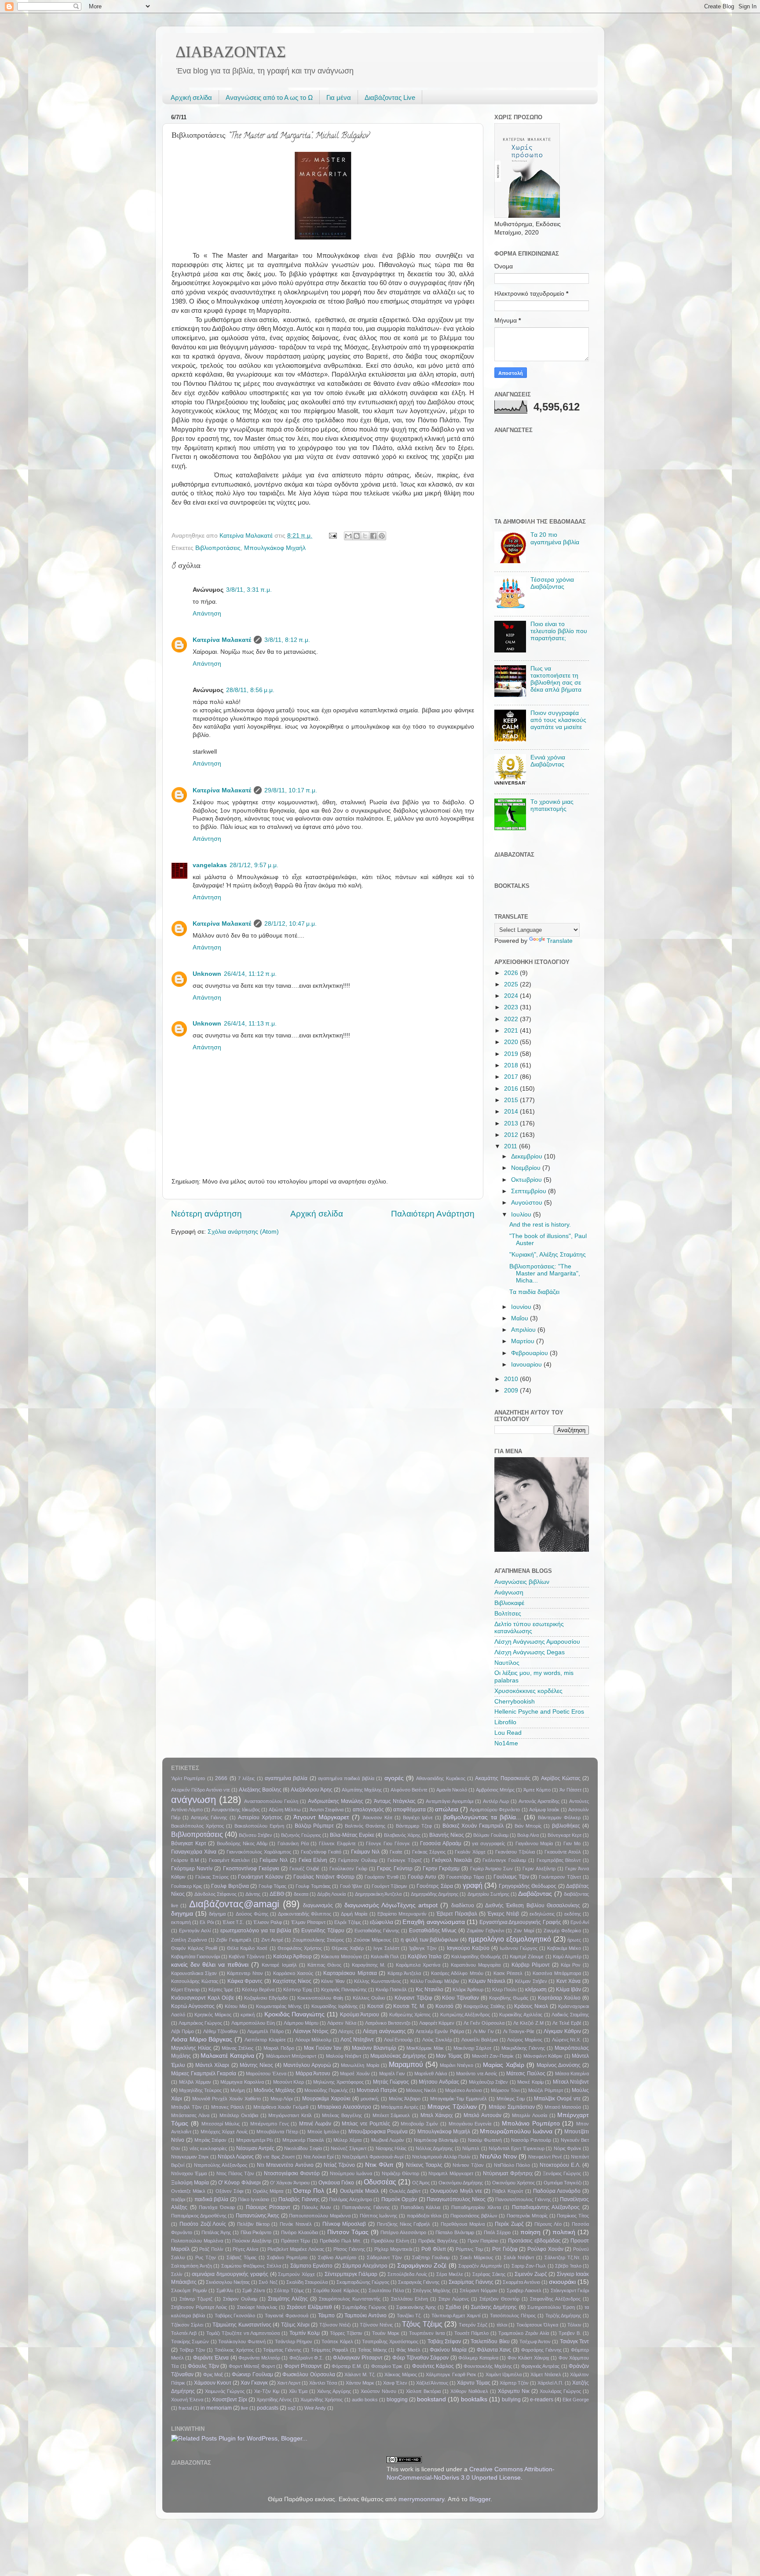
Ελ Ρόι (206, 1922)
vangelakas (210, 865)
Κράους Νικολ (531, 2006)
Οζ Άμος (421, 2183)
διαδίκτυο (463, 1905)
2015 (512, 1100)
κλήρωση (536, 1990)
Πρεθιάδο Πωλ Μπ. (341, 2241)
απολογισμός (368, 1810)
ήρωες (574, 1940)
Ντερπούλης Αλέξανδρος (221, 2165)
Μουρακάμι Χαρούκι (326, 2099)
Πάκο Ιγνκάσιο (254, 2199)
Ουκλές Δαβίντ (405, 2191)
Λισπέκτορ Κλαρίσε (265, 2040)
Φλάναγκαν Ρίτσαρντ (358, 2358)
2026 (512, 973)
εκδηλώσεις (542, 1914)
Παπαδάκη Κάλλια (421, 2207)
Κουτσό (444, 2006)
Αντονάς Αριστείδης (539, 1801)
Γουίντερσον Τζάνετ (560, 1877)
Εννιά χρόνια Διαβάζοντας (548, 761)
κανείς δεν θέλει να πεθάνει (210, 1965)
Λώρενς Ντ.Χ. (567, 2040)
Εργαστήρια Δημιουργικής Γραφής (520, 1922)
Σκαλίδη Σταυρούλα (307, 2282)
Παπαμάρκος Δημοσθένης (199, 2216)
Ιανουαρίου (527, 1365)
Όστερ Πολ (309, 2191)
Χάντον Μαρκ (360, 2383)
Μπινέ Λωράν (315, 2124)
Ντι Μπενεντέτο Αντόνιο (285, 2165)
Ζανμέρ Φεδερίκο (562, 1931)
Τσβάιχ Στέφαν (444, 2341)
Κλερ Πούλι (504, 1990)
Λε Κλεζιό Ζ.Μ (528, 2023)
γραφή (473, 1885)
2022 (512, 1019)
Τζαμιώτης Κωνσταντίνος (242, 2325)
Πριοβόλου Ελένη (390, 2241)
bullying (511, 2400)
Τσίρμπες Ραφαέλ (330, 2350)
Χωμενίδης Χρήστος (322, 2400)
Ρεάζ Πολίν (211, 2249)
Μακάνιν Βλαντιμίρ (374, 2048)
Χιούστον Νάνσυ (378, 2391)
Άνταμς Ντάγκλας (395, 1801)
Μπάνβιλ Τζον (186, 2107)
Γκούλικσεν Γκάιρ (348, 1869)
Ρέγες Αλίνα (245, 2249)
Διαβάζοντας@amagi (234, 1904)
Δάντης (253, 1894)
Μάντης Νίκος (256, 2065)
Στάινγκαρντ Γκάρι (570, 2290)
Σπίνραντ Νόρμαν (479, 2290)
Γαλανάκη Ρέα (293, 1843)
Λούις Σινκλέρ (437, 2040)
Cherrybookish (515, 1702)
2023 (512, 1007)
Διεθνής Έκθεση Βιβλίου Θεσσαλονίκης (533, 1905)
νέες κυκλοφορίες (208, 2148)
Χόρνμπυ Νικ (514, 2391)
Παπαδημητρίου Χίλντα (476, 2207)
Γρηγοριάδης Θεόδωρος (528, 1886)
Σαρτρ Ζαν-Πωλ (529, 2266)
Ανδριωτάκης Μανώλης (336, 1801)
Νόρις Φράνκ (568, 2148)
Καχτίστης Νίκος (292, 1981)
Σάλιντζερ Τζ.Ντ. (563, 2257)
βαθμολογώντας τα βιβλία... (482, 1817)
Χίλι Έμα (298, 2391)
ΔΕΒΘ (277, 1894)
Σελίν (177, 2274)
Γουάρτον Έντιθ (382, 1877)
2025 (512, 984)
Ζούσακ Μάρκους (373, 1940)
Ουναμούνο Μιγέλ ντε (456, 2191)
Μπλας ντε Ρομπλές (366, 2124)
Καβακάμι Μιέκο (564, 1948)
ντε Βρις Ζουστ (279, 2157)
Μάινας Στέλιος (237, 2048)
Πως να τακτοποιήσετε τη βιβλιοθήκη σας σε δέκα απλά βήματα (556, 679)
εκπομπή (181, 1922)
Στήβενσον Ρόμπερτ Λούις (199, 2307)
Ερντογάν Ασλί (195, 1931)
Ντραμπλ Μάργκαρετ (451, 2173)
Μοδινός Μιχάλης (274, 2090)
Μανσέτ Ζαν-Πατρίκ (493, 2056)
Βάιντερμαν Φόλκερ (559, 1817)
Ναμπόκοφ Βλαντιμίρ (436, 2140)
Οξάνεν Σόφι (229, 2191)
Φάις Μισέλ (408, 2350)
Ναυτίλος (507, 1663)
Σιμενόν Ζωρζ (531, 2274)
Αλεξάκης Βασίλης (260, 1790)
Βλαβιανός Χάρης (402, 1835)
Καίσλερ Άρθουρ (292, 1957)
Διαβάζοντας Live (390, 97)
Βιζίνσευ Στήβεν (256, 1835)
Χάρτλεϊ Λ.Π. (550, 2383)
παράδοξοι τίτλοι (424, 2216)
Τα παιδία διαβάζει (534, 1292)
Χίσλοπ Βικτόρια (423, 2391)
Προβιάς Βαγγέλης (438, 2241)
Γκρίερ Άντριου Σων (491, 1869)
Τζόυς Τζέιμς (422, 2324)
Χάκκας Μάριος (400, 2374)
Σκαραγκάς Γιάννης (419, 2282)
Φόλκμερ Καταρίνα (478, 2358)
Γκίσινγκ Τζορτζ (405, 1860)
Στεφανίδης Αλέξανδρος (555, 2299)
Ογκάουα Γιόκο (336, 2183)
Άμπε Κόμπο (537, 1790)
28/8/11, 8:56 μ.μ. (250, 690)
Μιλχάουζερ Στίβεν (489, 2082)
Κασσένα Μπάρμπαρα (557, 1973)
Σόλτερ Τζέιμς (289, 2290)
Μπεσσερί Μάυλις (221, 2124)
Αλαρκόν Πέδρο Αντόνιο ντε (201, 1790)
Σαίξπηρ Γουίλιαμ (431, 2257)
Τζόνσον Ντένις (376, 2325)
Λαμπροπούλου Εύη (253, 2023)
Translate (560, 941)
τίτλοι (502, 2325)
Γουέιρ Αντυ (422, 1877)
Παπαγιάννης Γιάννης (366, 2207)
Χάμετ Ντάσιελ (546, 2374)
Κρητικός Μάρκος (213, 2015)
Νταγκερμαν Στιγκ (190, 2157)
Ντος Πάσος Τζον (235, 2173)
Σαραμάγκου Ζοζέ (422, 2266)
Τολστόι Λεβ (184, 2333)
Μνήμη (238, 2090)
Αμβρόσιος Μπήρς (495, 1790)
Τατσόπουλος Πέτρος (513, 2316)
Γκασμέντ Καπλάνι (229, 1860)
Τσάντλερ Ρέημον (294, 2341)
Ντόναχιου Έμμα (189, 2173)
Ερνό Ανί (580, 1922)
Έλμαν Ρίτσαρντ (308, 1922)
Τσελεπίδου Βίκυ (490, 2341)
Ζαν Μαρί (524, 1931)
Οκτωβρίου (527, 1180)
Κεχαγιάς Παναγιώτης (344, 1990)
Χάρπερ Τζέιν (514, 2383)
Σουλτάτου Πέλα (386, 2290)
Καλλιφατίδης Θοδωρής (476, 1957)
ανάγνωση (194, 1800)
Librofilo (505, 1722)
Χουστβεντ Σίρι (230, 2400)
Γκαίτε (396, 1852)
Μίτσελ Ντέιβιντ (571, 2082)
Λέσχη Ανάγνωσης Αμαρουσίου (537, 1642)
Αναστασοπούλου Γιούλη (271, 1801)
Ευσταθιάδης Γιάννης (377, 1931)
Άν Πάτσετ (570, 1790)
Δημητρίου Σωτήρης (488, 1894)
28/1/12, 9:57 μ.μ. (254, 865)
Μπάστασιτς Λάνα (190, 2115)
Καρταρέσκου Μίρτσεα (350, 1973)
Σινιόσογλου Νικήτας (228, 2282)
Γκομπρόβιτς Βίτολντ (559, 1860)
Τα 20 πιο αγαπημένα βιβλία (555, 538)
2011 (512, 1146)
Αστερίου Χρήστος (260, 1817)
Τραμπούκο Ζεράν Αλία (524, 2333)
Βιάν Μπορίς (528, 1826)
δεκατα (301, 1894)
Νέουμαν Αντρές (255, 2148)
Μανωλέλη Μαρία (360, 2065)
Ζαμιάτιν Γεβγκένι (485, 1931)
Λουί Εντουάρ (398, 2040)
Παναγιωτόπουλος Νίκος (456, 2199)
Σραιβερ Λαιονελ (524, 2290)
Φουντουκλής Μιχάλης (488, 2366)
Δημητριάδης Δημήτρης (435, 1894)
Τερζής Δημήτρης (563, 2316)
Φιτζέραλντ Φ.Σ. (307, 2358)
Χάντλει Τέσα (323, 2383)
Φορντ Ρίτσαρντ (303, 2366)
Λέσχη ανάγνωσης (384, 2031)
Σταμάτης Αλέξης (288, 2299)
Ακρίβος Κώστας (561, 1778)
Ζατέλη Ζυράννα (189, 1940)
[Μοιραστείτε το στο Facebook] (373, 536)
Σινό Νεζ (268, 2282)
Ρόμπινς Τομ (469, 2249)
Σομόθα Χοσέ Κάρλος (336, 2290)
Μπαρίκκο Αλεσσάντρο (344, 2107)
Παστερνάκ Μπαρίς (527, 2216)
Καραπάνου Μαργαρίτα (476, 1965)
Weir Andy (315, 2408)
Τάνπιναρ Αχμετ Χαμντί (456, 2316)
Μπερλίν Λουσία (530, 2115)
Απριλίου (524, 1330)
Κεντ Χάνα (569, 1981)
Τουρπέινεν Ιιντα (427, 2333)
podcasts (268, 2408)
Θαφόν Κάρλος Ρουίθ (194, 1948)
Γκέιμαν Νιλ (274, 1860)
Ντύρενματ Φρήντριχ (508, 2173)
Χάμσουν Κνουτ (213, 2383)
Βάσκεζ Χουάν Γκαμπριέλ (473, 1826)
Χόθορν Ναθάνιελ (469, 2391)
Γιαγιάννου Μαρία (534, 1843)
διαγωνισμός (318, 1905)
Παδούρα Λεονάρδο (557, 2191)
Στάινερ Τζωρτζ (196, 2299)
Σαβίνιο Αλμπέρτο (337, 2257)
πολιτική (564, 2232)
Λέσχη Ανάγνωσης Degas (530, 1652)
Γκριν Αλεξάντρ (539, 1869)
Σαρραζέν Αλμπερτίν (480, 2266)
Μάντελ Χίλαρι (212, 2065)
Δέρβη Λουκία (331, 1894)
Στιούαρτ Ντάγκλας (257, 2307)
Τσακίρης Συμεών (190, 2341)
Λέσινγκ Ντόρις (311, 2031)
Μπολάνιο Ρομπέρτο (531, 2123)
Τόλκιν (574, 2325)
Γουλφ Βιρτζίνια (230, 1886)
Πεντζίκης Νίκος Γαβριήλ (404, 2224)
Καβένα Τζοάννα (246, 1957)
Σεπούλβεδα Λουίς (407, 2274)
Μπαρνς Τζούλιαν (452, 2107)
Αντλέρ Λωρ (496, 1801)
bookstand (431, 2399)
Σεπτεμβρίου (530, 1191)
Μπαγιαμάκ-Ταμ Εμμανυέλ (459, 2099)
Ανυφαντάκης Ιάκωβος (236, 1810)
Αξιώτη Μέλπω (285, 1810)
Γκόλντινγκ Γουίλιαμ (504, 1860)
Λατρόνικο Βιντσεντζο (388, 2023)
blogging (397, 2400)
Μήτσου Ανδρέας (439, 2082)
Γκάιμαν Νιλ (365, 1852)
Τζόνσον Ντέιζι (335, 2325)
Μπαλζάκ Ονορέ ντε (557, 2099)
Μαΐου (521, 1318)
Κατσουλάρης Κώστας (195, 1981)
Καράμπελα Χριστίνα (418, 1965)
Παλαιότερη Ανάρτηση (433, 1214)
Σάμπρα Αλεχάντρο (365, 2266)
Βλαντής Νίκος (447, 1835)
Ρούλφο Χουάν (545, 2249)
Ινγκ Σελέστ (386, 1948)
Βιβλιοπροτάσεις (218, 548)
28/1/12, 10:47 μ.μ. (290, 924)
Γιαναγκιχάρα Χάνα (194, 1852)
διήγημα (217, 1914)
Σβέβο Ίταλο (568, 2266)
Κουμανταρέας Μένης (279, 2006)
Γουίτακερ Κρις (186, 1886)
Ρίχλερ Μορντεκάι (393, 2249)
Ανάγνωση (509, 1592)
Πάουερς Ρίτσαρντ (268, 2207)
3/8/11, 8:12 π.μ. (287, 640)
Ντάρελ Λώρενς (236, 2157)
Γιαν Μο (572, 1843)
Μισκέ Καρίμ (530, 2082)
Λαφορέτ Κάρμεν (437, 2023)
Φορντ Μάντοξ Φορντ (252, 2366)
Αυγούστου (528, 1203)
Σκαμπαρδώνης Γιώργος (363, 2282)
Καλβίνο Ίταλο (425, 1957)
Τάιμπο (326, 2316)
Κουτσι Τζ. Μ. (409, 2006)
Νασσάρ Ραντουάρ (531, 2140)
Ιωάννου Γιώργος (519, 1948)
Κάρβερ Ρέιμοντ (531, 1965)
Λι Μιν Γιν (484, 2031)
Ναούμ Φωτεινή (485, 2140)
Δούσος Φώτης (252, 1914)
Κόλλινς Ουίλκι (369, 1998)
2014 (512, 1112)
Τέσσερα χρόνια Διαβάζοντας (552, 583)
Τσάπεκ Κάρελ (337, 2341)
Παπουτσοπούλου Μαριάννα (320, 2216)
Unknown (207, 974)
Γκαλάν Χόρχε (470, 1852)
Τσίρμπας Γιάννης (282, 2350)
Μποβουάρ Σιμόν (419, 2124)
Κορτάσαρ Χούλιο (559, 1998)
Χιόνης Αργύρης (334, 2391)
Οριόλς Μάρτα (268, 2191)
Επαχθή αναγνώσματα (433, 1922)
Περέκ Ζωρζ (509, 2224)
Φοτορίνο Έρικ (387, 2366)
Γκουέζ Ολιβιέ (304, 1869)
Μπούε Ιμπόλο (323, 2132)
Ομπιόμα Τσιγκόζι (563, 2183)
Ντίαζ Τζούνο (339, 2165)
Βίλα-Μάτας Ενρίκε (352, 1835)
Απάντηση (207, 614)
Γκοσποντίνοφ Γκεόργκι (251, 1869)
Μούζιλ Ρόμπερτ (546, 2090)
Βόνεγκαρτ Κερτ (565, 1835)
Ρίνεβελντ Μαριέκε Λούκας (296, 2249)
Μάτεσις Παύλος (526, 2074)
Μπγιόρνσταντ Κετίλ (290, 2115)
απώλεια (447, 1809)
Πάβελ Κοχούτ (508, 2191)
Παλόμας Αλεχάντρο (350, 2199)
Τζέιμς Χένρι (295, 2325)
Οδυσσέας (380, 2182)
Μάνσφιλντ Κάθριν (543, 2056)
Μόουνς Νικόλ (421, 2090)
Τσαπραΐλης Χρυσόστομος (390, 2341)
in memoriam (216, 2408)
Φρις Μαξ (213, 2374)
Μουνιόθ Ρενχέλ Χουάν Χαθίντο (227, 2099)
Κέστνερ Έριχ (298, 1990)
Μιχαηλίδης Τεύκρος (200, 2090)
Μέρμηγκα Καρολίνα (242, 2082)
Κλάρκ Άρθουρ (468, 1990)
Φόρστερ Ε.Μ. (347, 2366)
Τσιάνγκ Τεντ (574, 2341)
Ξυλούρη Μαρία (190, 2183)
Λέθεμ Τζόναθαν (221, 2031)
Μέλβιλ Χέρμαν (195, 2082)
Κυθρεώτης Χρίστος (410, 2015)
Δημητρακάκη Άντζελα (378, 1894)
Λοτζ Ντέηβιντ (357, 2040)
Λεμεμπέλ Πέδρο (265, 2031)
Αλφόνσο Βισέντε (409, 1790)
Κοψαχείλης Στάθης (484, 2006)
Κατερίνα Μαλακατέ (222, 640)
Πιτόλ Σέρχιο (497, 2232)
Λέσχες (346, 2031)
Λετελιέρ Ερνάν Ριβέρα (440, 2031)
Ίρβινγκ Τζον (423, 1948)
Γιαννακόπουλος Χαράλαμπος (259, 1852)
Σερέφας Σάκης (489, 2274)
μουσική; (370, 2099)
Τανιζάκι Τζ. (409, 2316)
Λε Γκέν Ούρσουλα (484, 2023)
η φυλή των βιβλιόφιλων (429, 1940)
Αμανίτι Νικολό (452, 1790)
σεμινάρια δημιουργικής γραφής (230, 2274)
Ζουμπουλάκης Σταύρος (318, 1940)
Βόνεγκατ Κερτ (189, 1843)
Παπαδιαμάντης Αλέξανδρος (546, 2207)
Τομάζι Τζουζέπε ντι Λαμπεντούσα (243, 2333)
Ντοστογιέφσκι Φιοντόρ (292, 2173)
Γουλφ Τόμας (272, 1886)
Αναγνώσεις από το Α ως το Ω (269, 97)
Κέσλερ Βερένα (258, 1990)
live (245, 2408)
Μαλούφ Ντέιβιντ (344, 2056)
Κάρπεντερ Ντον (245, 1973)
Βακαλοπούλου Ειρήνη (259, 1826)
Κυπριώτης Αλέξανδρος (465, 2015)
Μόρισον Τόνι (505, 2090)
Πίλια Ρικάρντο (256, 2232)
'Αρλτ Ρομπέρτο (188, 1778)
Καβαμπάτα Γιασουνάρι (195, 1957)
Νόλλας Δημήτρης (434, 2148)
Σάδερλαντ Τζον (384, 2257)
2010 (512, 1379)
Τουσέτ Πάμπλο (471, 2333)
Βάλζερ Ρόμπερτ (314, 1826)
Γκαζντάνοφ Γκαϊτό (321, 1852)
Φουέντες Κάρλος (433, 2366)
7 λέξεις (246, 1778)
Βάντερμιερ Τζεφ (414, 1826)
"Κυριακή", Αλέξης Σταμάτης (548, 1255)
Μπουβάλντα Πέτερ (277, 2132)
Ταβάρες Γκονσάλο (235, 2316)
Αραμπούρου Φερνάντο (495, 1810)
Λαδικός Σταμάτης (570, 2015)
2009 (512, 1391)
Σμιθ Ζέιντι (254, 2290)
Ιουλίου (522, 1215)
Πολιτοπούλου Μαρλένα (197, 2241)
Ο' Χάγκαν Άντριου (290, 2183)
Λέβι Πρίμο (183, 2031)
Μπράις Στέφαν (211, 2140)
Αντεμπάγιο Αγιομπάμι (449, 1801)
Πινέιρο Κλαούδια (300, 2232)
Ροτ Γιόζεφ (505, 2249)
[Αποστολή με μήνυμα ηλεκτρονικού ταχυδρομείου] (348, 536)
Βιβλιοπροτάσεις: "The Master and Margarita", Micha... (545, 1273)
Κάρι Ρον (571, 1965)
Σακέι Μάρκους (477, 2257)
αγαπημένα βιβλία (286, 1778)
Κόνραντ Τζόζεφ (413, 1998)
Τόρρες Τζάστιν (346, 2333)
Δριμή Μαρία (354, 1914)
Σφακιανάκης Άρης (416, 2307)
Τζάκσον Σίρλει (187, 2325)
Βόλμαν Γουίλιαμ (491, 1835)
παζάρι (178, 2199)
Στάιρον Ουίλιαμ (240, 2299)
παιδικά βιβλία (211, 2199)
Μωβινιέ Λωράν (388, 2140)
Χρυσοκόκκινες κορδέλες (528, 1691)
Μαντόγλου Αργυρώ (307, 2065)
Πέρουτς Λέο (548, 2224)
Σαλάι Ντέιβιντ (519, 2257)
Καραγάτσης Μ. (369, 1965)
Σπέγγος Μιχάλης (432, 2290)
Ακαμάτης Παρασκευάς (502, 1778)
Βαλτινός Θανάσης (365, 1826)
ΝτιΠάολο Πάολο (512, 2165)
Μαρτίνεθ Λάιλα (431, 2074)
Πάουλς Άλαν (316, 2207)
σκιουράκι (562, 2282)
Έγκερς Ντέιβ (503, 1914)
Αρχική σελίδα (191, 97)
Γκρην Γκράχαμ (441, 1869)
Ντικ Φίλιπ (379, 2165)
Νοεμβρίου (527, 1168)
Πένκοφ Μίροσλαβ (344, 2224)
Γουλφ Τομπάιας (313, 1886)
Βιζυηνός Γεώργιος (301, 1835)
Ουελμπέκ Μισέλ (359, 2191)
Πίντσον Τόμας (348, 2232)
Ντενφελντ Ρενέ (545, 2157)
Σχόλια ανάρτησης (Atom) (243, 1232)
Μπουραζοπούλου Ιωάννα (516, 2131)
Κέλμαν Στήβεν (531, 1981)
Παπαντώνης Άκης (258, 2216)
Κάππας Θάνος (324, 1965)
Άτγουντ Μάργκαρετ (321, 1817)
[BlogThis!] (357, 536)
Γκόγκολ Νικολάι (452, 1860)
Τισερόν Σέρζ (473, 2325)
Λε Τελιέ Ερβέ (567, 2023)
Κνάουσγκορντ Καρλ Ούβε (203, 1998)
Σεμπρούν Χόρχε (296, 2274)
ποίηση (530, 2232)
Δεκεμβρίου (528, 1156)
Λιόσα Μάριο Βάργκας (202, 2039)
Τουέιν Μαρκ (386, 2333)
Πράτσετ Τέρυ (296, 2241)
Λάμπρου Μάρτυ (301, 2023)
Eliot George (576, 2400)
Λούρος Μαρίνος (525, 2040)
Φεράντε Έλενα (211, 2358)
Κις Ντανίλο (429, 1990)
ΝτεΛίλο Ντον (498, 2156)
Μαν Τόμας (449, 2056)
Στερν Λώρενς (454, 2299)
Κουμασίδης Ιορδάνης (334, 2006)
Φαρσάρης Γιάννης (541, 2350)
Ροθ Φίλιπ (434, 2249)
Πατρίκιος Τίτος (573, 2216)
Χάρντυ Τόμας (474, 2383)
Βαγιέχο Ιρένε (418, 1817)
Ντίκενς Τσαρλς (424, 2165)
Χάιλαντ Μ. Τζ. (360, 2374)
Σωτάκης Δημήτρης (494, 2307)
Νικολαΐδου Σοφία (303, 2148)
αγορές (394, 1778)
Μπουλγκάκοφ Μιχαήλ (275, 548)
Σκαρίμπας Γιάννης (471, 2282)
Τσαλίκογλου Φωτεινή (242, 2341)
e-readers (542, 2400)
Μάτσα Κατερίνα (572, 2074)
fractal (185, 2408)
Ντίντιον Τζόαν (468, 2165)
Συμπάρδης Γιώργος (364, 2307)
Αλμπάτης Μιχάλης (362, 1790)
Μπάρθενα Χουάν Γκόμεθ (281, 2107)
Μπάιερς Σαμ (511, 2099)
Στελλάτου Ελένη (409, 2299)
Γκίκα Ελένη (313, 1860)
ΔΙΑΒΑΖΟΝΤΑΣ (231, 52)
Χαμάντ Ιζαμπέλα (504, 2374)
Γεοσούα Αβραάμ (441, 1843)
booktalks (474, 2399)
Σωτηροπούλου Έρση (551, 2307)
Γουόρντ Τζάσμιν (389, 1886)
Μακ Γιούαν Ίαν (323, 2048)
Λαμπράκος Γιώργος (200, 2023)
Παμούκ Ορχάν (399, 2199)
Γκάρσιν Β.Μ (185, 1860)
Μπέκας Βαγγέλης (342, 2115)
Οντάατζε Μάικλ (188, 2191)
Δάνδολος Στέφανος (216, 1894)
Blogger (480, 2499)
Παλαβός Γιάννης (299, 2199)
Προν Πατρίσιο (483, 2241)
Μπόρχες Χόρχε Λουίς (224, 2132)
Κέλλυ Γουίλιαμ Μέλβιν (435, 1981)
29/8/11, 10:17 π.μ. (291, 790)
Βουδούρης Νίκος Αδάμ (242, 1843)
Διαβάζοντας (535, 1894)
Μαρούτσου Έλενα (266, 2074)
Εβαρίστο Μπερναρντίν (402, 1914)
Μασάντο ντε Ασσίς (477, 2074)
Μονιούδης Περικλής (326, 2090)
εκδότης (573, 1914)
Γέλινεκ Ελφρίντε (337, 1843)
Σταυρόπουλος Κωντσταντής (350, 2299)
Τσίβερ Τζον (192, 2350)
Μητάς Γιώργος (391, 2082)
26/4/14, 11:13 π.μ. (250, 1024)
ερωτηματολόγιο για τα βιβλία (256, 1931)
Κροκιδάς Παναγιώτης (295, 2014)
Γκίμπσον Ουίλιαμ (358, 1860)
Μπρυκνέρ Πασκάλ (303, 2140)
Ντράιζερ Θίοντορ (400, 2173)
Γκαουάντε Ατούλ (563, 1852)
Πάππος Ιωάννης (379, 2216)
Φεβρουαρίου (530, 1353)
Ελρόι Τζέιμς (347, 1922)
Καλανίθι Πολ (385, 1957)
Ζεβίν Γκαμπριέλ (234, 1940)
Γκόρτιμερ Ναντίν (192, 1869)
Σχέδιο (453, 2307)
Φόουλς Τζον (203, 2366)
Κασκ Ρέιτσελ (508, 1973)
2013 (512, 1123)
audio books (365, 2400)
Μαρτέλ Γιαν (392, 2074)
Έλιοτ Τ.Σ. (233, 1922)
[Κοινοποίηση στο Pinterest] (382, 536)
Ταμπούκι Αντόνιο (365, 2316)
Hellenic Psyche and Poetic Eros (539, 1712)
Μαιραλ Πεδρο (279, 2048)
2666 (221, 1778)
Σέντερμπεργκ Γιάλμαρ (351, 2274)
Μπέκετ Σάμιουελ (391, 2115)
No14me (506, 1743)
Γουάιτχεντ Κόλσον (261, 1877)
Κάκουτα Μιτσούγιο (341, 1957)
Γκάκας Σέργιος (429, 1852)
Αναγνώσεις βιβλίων (522, 1582)
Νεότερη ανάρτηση (206, 1214)
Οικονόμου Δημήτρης (461, 2183)
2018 (512, 1065)
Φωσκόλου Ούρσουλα (309, 2374)
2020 (512, 1042)
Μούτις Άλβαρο (405, 2099)
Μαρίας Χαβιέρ (503, 2065)
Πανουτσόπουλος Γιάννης (523, 2199)
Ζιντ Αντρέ (272, 1940)
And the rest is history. (540, 1225)
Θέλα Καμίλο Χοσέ (247, 1948)
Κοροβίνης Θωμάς (509, 1998)
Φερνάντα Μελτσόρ (259, 2358)
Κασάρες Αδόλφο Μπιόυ (457, 1973)
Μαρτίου (524, 1341)
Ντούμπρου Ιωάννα (351, 2173)
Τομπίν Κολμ (305, 2333)
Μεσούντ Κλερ (289, 2082)
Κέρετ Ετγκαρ (185, 1990)
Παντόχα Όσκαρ (217, 2207)
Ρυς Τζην (206, 2257)
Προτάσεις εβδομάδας (534, 2241)
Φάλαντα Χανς (494, 2350)
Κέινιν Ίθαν (333, 1981)
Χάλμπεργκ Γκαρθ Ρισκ (451, 2374)
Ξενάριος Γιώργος (562, 2173)
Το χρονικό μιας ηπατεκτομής (552, 805)
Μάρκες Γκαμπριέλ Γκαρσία (204, 2074)
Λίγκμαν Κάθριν (562, 2031)
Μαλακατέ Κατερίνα (227, 2056)
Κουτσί (375, 2006)
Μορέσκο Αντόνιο (464, 2090)
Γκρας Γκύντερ (395, 1869)
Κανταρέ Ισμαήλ (279, 1965)
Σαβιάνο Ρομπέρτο (287, 2257)
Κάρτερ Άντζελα (404, 1973)
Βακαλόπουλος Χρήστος (197, 1826)
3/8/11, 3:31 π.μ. (249, 590)
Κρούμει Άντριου (360, 2015)
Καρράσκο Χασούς (293, 1973)
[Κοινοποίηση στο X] (365, 536)
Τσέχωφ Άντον (535, 2341)
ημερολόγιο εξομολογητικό (510, 1939)
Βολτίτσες (508, 1614)
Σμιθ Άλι (225, 2290)
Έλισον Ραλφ (268, 1922)
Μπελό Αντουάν (482, 2115)
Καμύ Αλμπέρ (567, 1957)
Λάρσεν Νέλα (342, 2023)
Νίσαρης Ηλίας (391, 2148)
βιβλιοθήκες (566, 1826)
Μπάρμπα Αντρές (400, 2107)
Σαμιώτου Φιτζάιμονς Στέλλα (251, 2266)
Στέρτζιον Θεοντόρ (499, 2299)
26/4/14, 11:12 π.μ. (250, 974)
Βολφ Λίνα (528, 1835)
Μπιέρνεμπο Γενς (270, 2124)
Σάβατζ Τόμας (241, 2257)
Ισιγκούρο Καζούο (468, 1948)
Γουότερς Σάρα (435, 1886)
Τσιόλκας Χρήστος (234, 2350)
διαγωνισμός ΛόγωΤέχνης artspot (391, 1905)
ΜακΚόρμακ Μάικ (425, 2048)
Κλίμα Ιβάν (568, 1990)
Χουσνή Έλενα (187, 2400)
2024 (512, 996)
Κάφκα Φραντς (245, 1981)
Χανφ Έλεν (395, 2383)
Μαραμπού (406, 2064)
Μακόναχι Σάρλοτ (472, 2048)
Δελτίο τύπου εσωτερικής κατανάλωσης (529, 1628)
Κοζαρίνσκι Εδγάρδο (266, 1998)
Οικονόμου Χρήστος (513, 2183)
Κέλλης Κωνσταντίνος (378, 1981)
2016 (512, 1089)
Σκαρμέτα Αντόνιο (521, 2282)
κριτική (248, 2015)
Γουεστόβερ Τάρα (465, 1877)
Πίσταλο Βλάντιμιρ (455, 2232)
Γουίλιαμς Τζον (511, 1877)
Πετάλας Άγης (216, 2232)
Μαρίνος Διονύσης (559, 2065)
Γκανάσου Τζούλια (515, 1852)
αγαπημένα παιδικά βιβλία (346, 1778)
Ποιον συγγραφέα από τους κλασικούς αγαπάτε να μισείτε (558, 720)
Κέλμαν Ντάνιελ (487, 1981)
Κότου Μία (236, 2006)
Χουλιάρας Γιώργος (560, 2391)
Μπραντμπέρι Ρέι (255, 2140)
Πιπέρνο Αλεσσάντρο (403, 2232)
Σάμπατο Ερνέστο (312, 2266)
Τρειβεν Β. (570, 2333)
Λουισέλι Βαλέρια (480, 2040)
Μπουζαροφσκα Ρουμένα (378, 2132)
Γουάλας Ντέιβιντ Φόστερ (324, 1877)
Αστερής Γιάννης (209, 1817)
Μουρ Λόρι (282, 2099)
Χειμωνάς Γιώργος (225, 2391)
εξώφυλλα (382, 1922)
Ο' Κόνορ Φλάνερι (239, 2183)
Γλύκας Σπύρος (212, 1877)
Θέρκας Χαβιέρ (348, 1948)
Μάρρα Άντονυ (313, 2074)
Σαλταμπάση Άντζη (192, 2266)
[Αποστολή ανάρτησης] (332, 536)
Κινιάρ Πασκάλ (391, 1990)
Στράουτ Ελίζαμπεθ (309, 2307)
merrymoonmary (421, 2499)
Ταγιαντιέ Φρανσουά (287, 2316)
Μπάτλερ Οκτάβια (239, 2115)
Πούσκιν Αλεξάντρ (252, 2241)
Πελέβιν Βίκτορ (253, 2224)
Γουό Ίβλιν (351, 1886)
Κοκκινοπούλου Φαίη (320, 1998)
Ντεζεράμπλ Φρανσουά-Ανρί (373, 2157)
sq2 (292, 2408)
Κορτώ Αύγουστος (193, 2006)
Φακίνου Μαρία (448, 2350)
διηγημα (182, 1914)
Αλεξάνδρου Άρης (312, 1790)
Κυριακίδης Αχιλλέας (521, 2015)
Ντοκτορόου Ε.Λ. (560, 2165)
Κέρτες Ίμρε (221, 1990)
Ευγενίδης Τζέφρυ (323, 1931)
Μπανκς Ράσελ (228, 2107)
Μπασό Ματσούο (563, 2107)
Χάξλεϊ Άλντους (432, 2383)
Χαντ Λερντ (289, 2383)
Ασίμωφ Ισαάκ (544, 1810)
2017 (512, 1077)
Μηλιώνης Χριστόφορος (338, 2082)
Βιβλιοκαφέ (509, 1603)
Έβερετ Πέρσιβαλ (457, 1914)
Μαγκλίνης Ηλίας (191, 2048)
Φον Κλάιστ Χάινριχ (528, 2358)
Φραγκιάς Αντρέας (541, 2366)
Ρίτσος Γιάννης (349, 2249)
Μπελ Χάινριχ (437, 2115)
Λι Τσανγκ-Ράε (519, 2031)
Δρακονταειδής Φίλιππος (305, 1914)
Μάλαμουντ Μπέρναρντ (291, 2056)
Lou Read (508, 1733)
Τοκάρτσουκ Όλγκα (537, 2325)
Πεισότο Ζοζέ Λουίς (203, 2224)
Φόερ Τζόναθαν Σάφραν (421, 2358)
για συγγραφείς (488, 1843)
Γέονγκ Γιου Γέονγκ (388, 1843)
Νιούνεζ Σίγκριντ (348, 2148)
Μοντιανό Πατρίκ (377, 2090)
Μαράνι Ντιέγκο (457, 2065)
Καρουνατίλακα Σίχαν (194, 1973)
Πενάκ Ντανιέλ (296, 2224)
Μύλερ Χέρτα (347, 2140)
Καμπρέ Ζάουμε (527, 1957)
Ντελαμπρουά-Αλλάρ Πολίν (441, 2157)
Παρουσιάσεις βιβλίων (474, 2216)
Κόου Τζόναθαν (460, 1998)
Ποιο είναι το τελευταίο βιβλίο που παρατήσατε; (559, 631)
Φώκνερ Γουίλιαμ (252, 2374)
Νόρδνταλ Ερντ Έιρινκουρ (517, 2148)
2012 (512, 1135)
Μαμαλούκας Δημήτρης (398, 2056)
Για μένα (339, 97)
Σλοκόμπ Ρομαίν (189, 2290)
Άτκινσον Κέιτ (378, 1817)
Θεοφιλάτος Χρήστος (300, 1948)
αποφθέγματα (409, 1810)
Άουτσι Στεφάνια (327, 1810)
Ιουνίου (522, 1307)
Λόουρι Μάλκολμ (313, 2040)
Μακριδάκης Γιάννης (523, 2048)
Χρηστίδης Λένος (274, 2400)
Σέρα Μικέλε (450, 2274)
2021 (512, 1031)
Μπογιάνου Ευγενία (470, 2124)
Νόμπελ (471, 2148)
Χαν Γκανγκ (254, 2383)
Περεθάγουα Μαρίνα (463, 2224)
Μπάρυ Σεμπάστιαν (512, 2107)
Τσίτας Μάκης (373, 2350)
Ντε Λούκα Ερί (318, 2157)
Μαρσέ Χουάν (355, 2074)
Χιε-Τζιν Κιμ (267, 2391)
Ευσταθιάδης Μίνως (433, 1931)
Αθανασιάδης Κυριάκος (440, 1778)
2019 (512, 1054)
